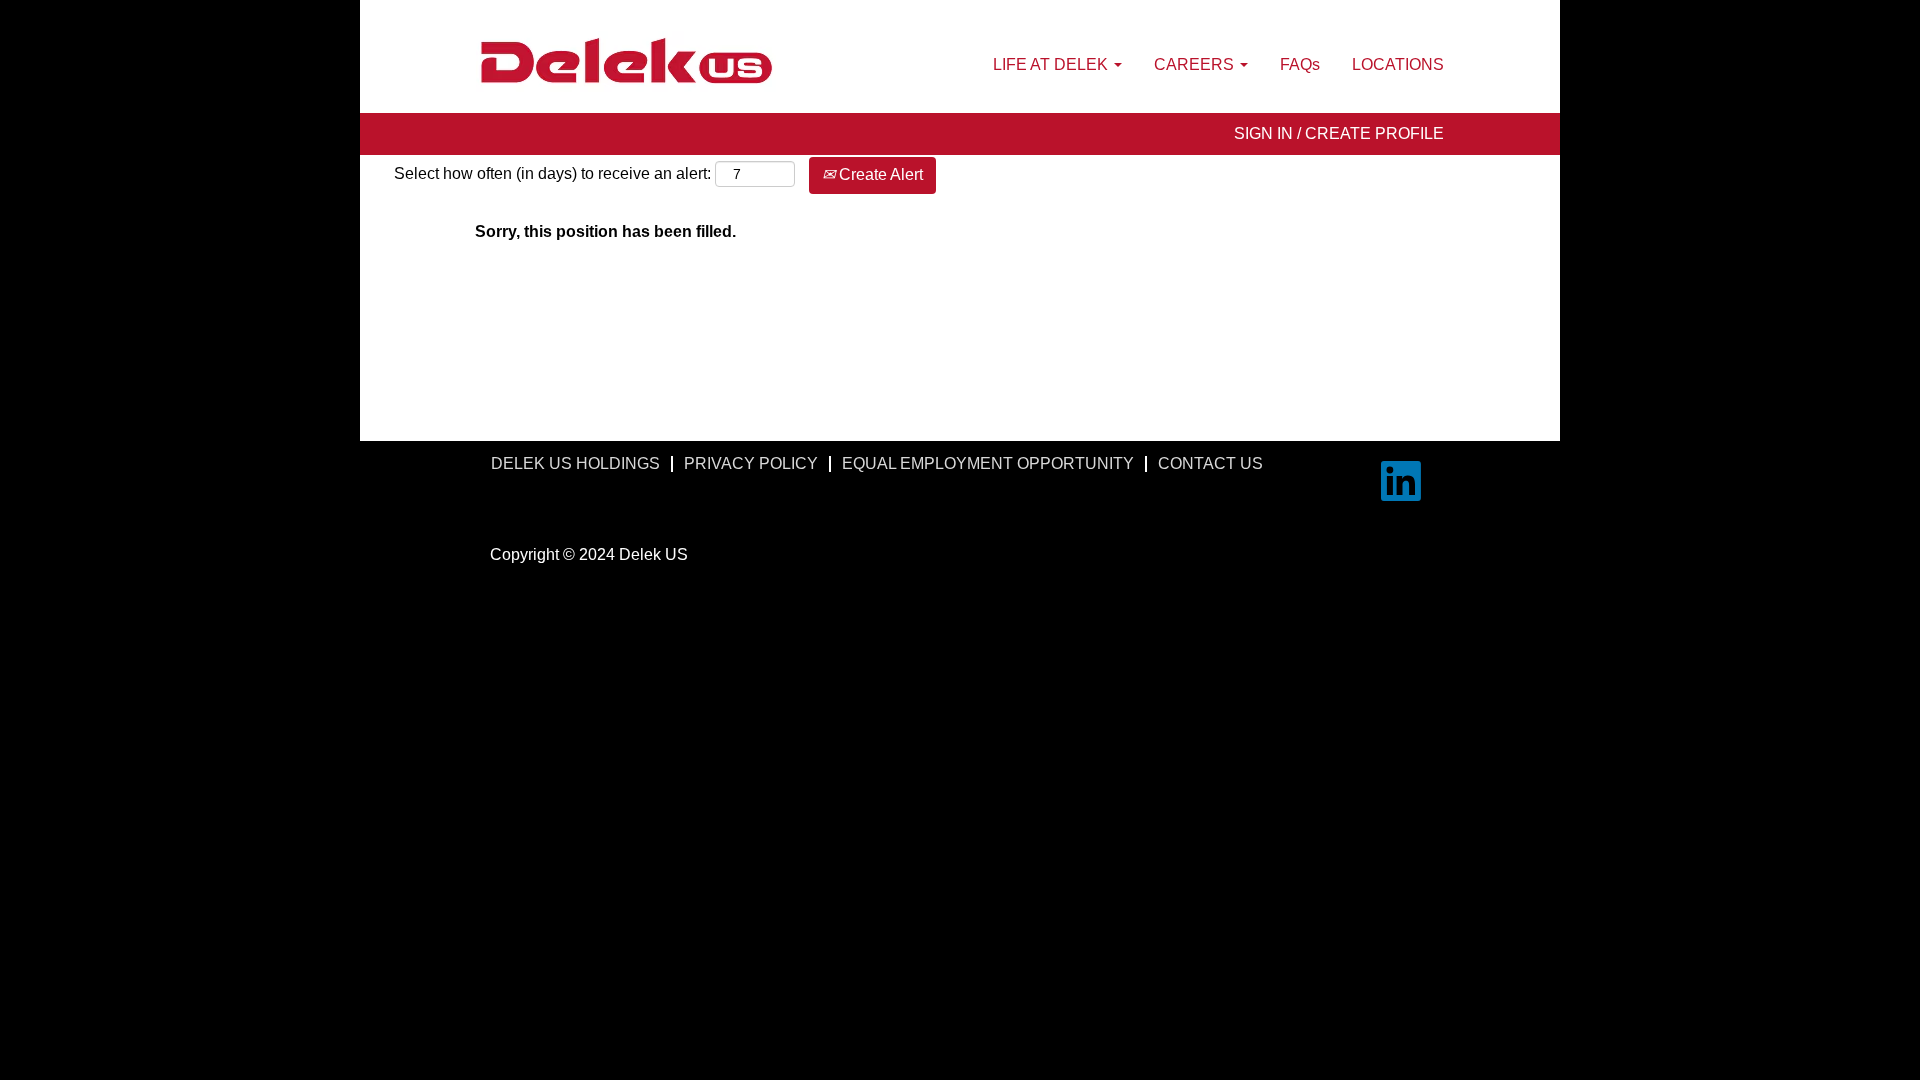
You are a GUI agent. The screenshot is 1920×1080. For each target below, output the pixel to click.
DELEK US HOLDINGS (575, 463)
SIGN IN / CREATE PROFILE (1339, 133)
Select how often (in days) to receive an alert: (552, 173)
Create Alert (879, 174)
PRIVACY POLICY (751, 463)
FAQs (1300, 64)
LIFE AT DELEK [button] (1052, 64)
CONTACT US (1210, 463)
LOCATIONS (1398, 64)
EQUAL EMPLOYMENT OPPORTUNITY (988, 463)
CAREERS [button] (1196, 64)
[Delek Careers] (626, 61)
